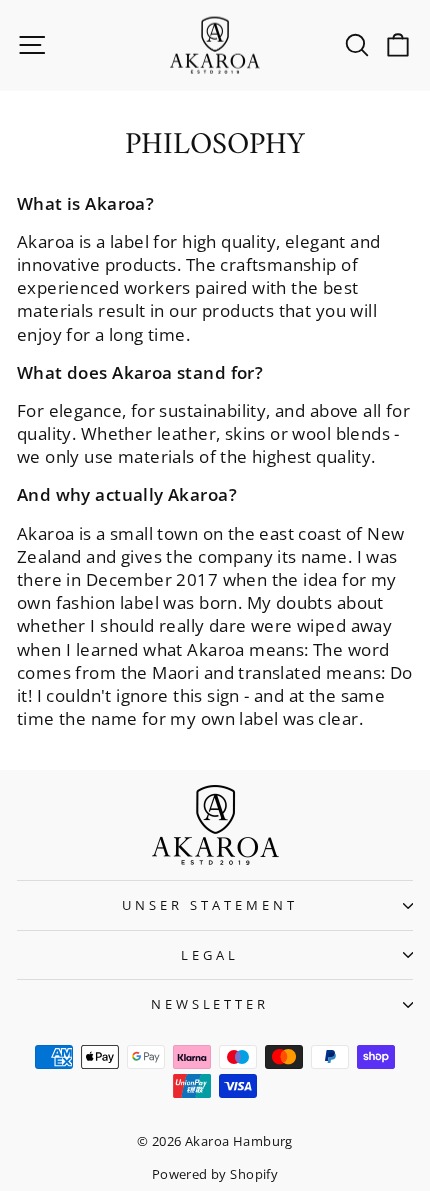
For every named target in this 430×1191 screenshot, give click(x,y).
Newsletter (210, 1004)
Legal (210, 955)
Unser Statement (210, 905)
